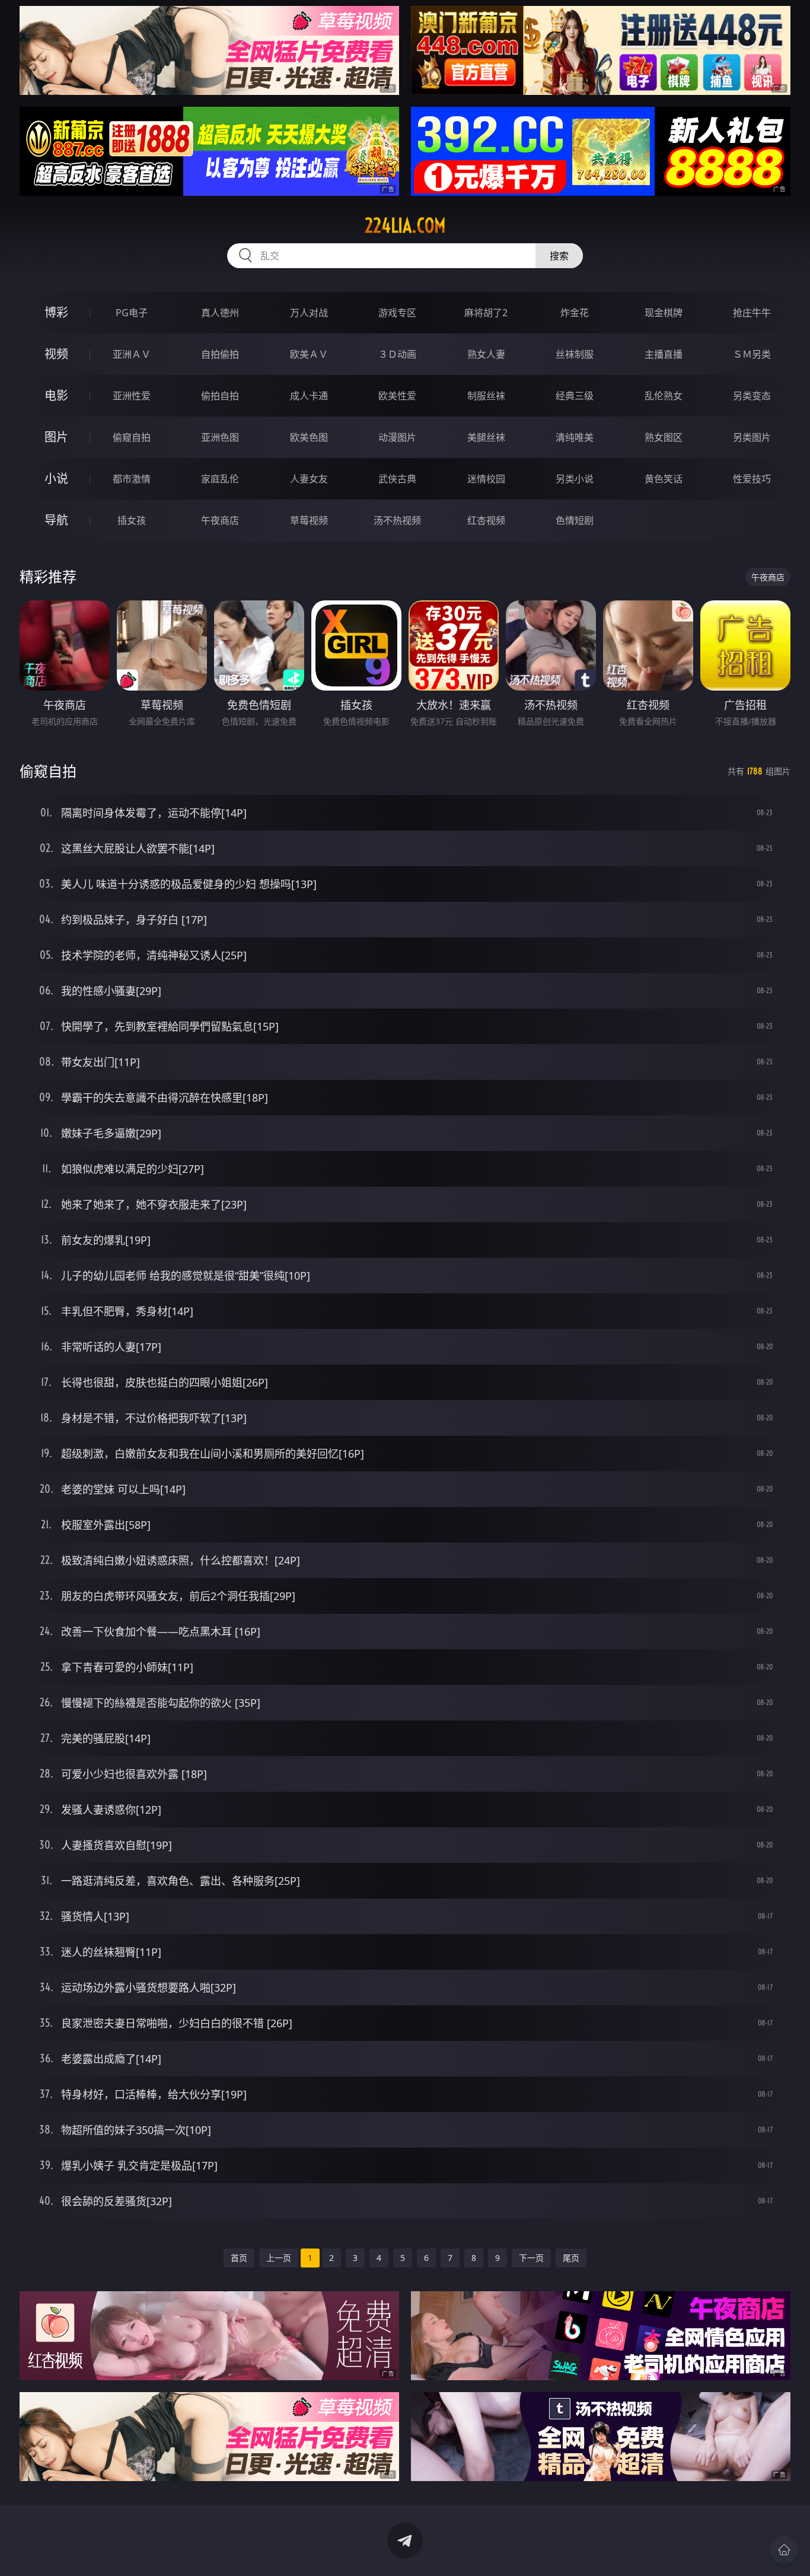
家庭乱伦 (220, 479)
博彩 (56, 312)
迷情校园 (486, 479)
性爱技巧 (752, 479)
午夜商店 (220, 520)
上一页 (279, 2258)
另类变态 (752, 396)
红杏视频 (486, 520)
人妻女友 (309, 479)
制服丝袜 (486, 396)
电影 (56, 395)
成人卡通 (309, 396)
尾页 (571, 2258)
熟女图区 (664, 437)
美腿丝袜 (486, 437)
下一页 (531, 2258)
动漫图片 (397, 437)
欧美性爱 (397, 396)
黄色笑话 (664, 479)
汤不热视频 (397, 520)
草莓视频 (309, 520)
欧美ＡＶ (309, 354)
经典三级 (575, 396)
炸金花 (575, 313)
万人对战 (309, 313)
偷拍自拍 (220, 396)
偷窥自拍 (132, 437)
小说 (56, 478)
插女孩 (132, 520)
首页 (239, 2258)
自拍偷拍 (220, 354)
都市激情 (132, 479)
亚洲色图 (220, 437)
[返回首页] (784, 2550)
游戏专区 (397, 313)
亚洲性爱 (132, 396)
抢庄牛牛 (752, 313)
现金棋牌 (664, 313)
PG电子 (132, 313)
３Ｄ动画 (397, 354)
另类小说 (575, 479)
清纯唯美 (575, 437)
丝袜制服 (575, 354)
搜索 (559, 256)
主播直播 (664, 354)
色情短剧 (575, 520)
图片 (56, 437)
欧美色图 (309, 437)
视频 (56, 354)
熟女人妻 (486, 354)
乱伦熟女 (664, 396)
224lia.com (405, 225)
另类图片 (752, 437)
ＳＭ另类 (752, 354)
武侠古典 (397, 479)
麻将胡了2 (486, 313)
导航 (56, 520)
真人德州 (220, 313)
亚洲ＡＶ (132, 354)
